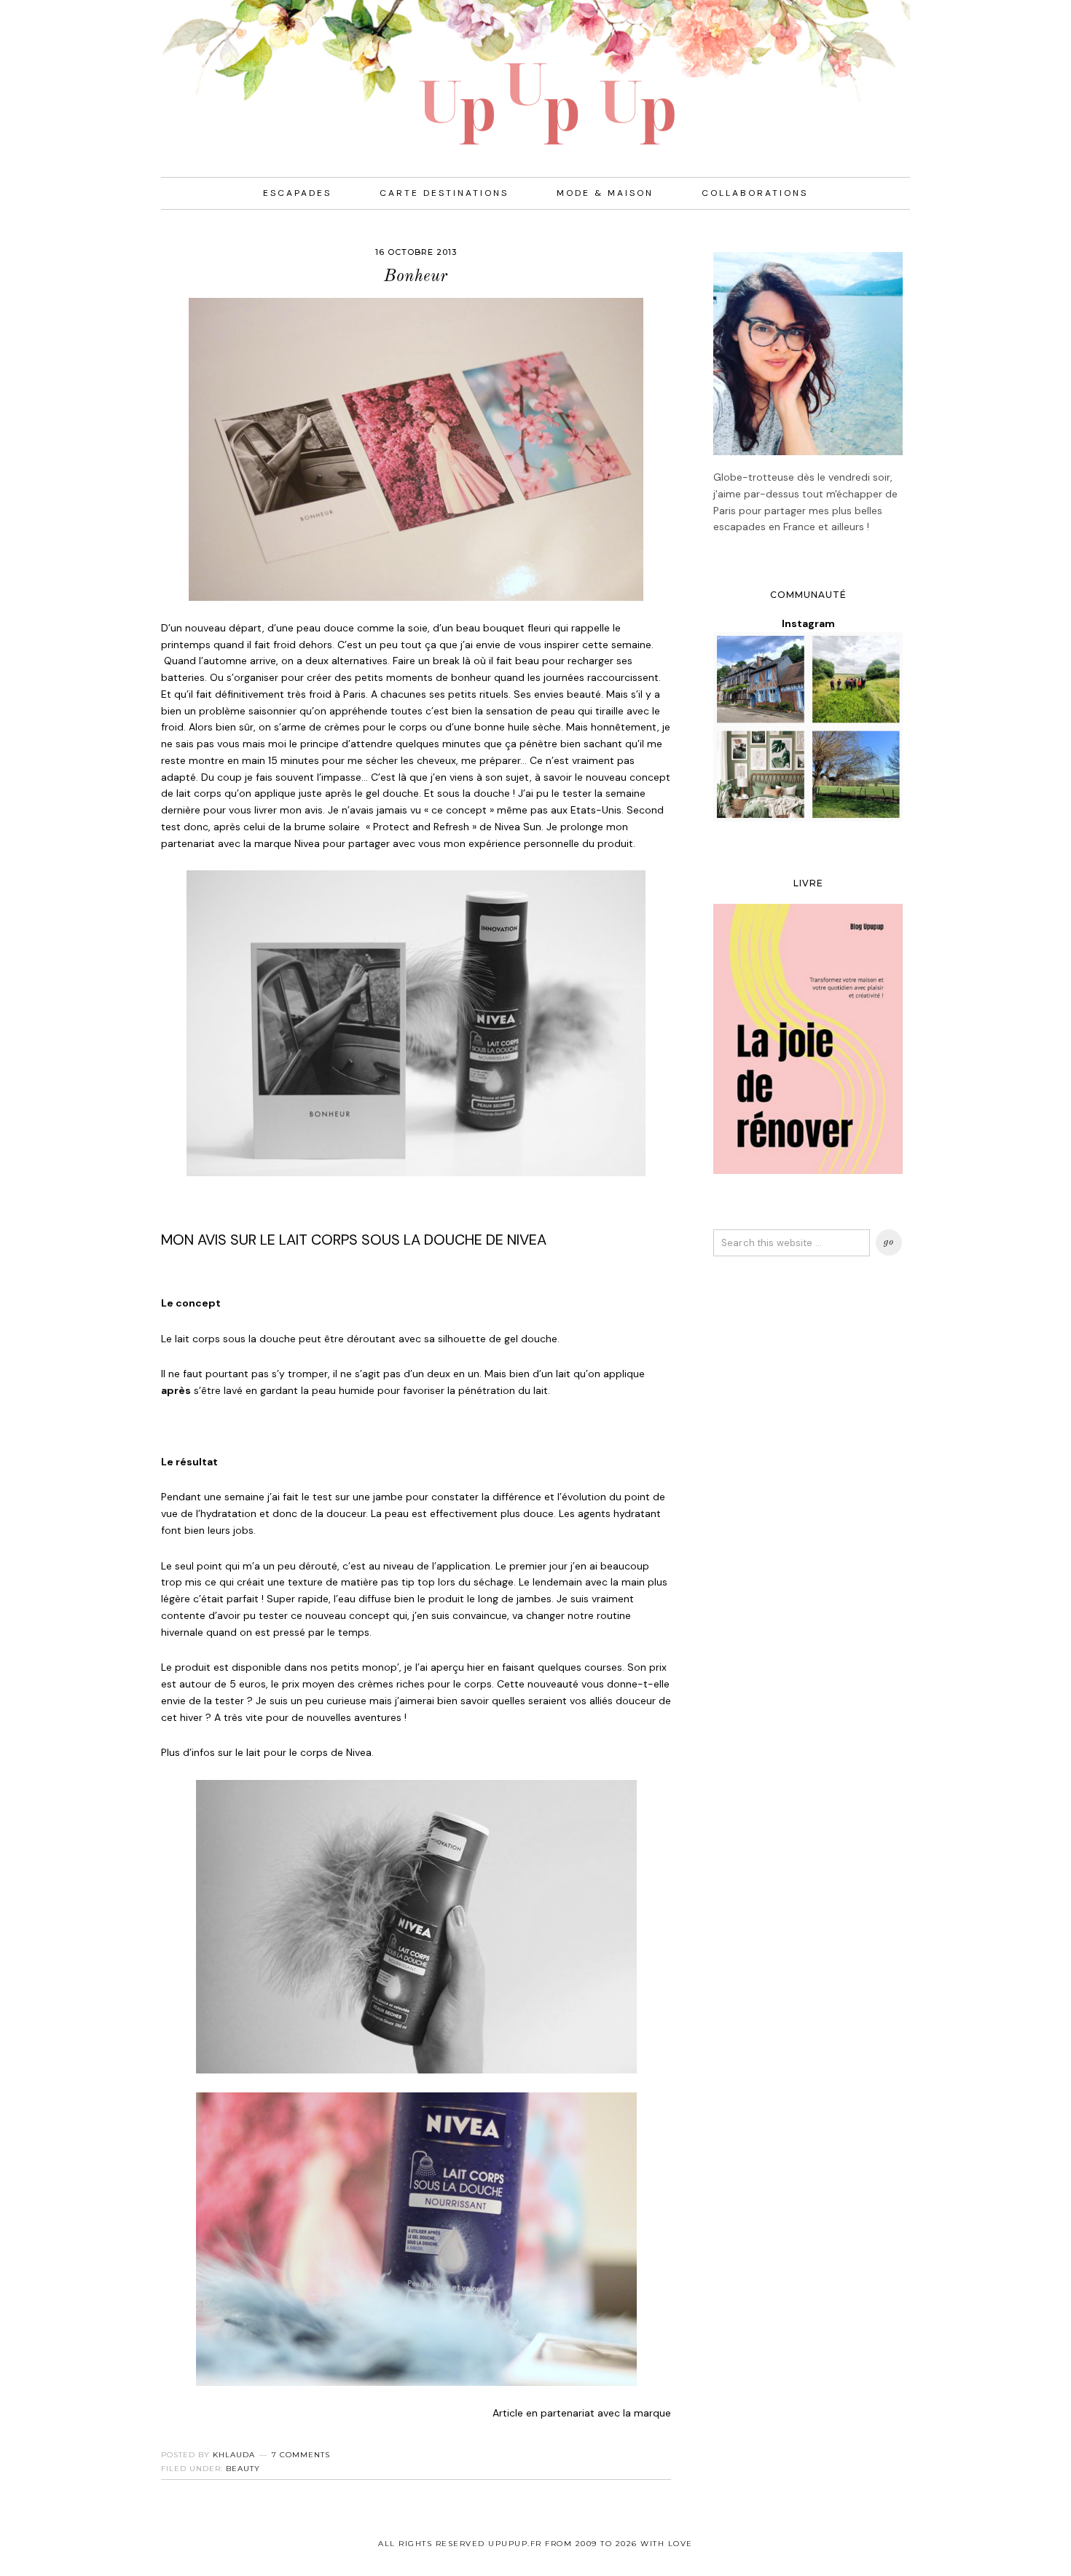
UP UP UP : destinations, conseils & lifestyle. (535, 73)
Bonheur (416, 276)
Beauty (243, 2469)
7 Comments (301, 2455)
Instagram (808, 623)
